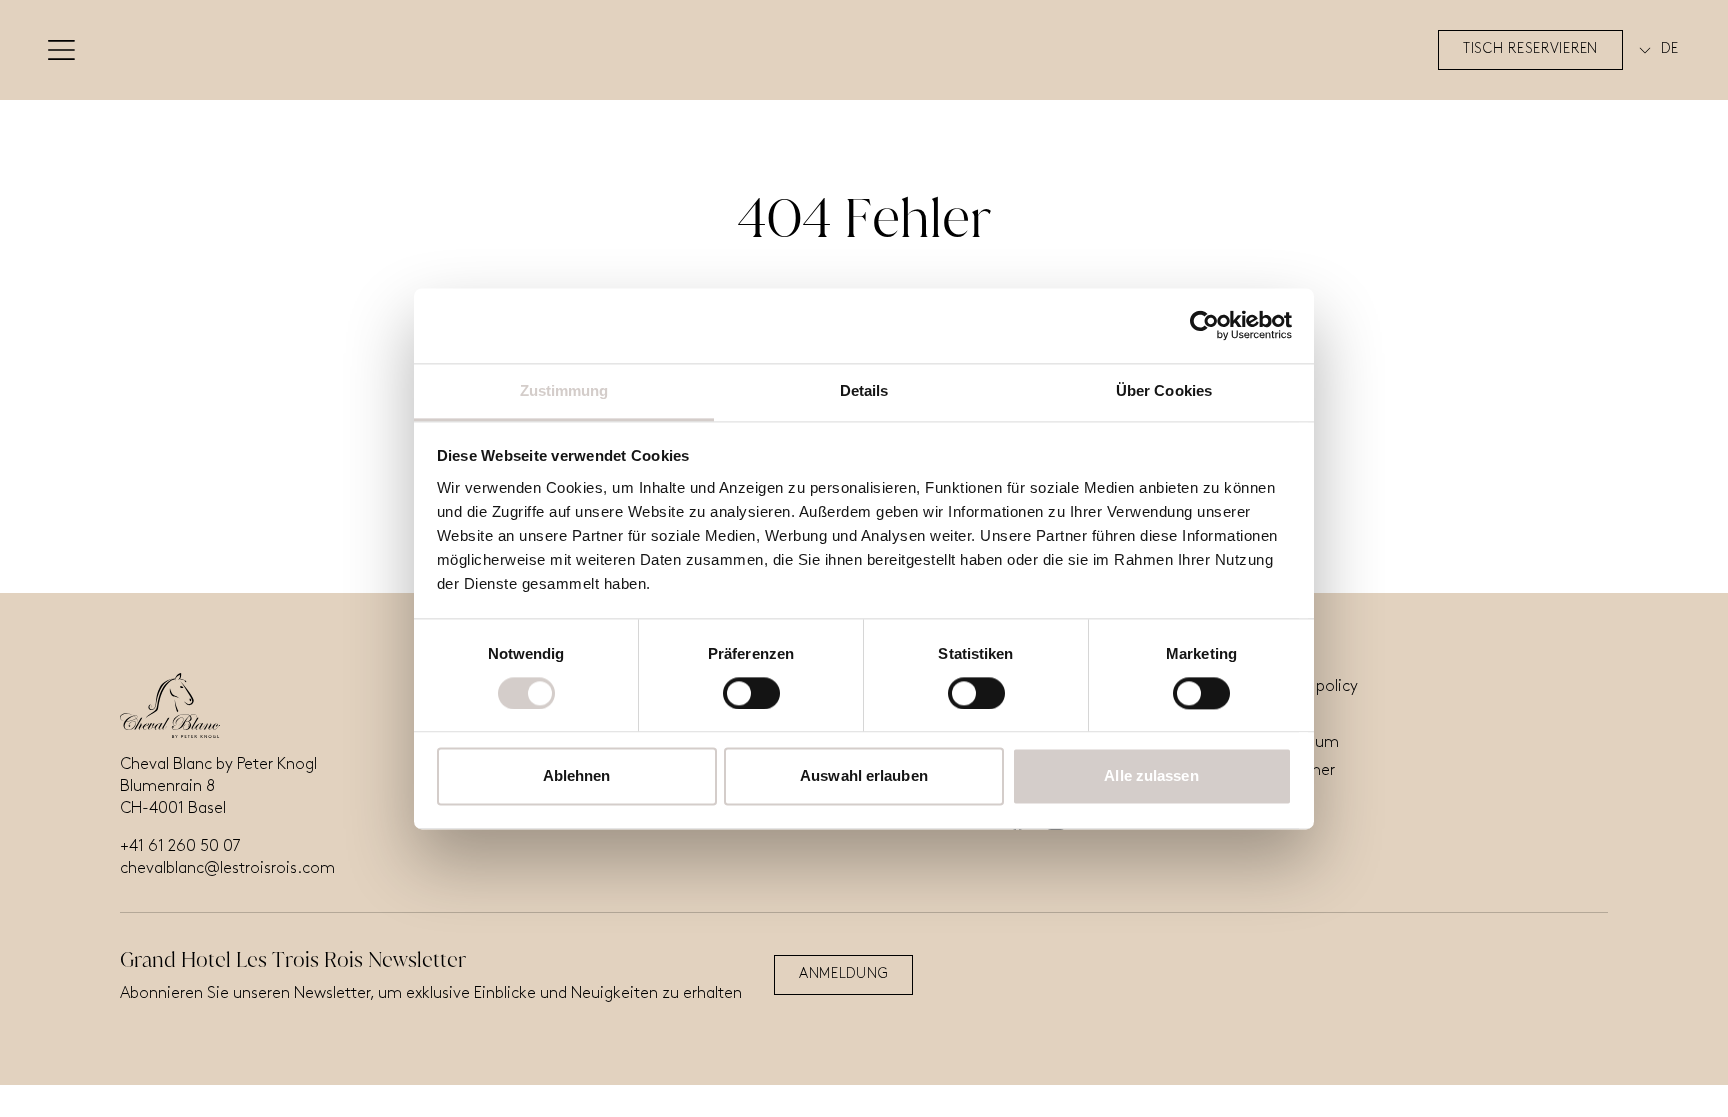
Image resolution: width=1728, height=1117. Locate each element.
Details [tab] (864, 390)
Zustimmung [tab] (564, 390)
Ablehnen (577, 776)
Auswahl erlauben (864, 776)
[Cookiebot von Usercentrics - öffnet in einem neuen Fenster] (1204, 325)
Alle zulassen (1151, 776)
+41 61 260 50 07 (180, 847)
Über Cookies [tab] (1164, 390)
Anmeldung (843, 974)
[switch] (751, 693)
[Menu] (61, 50)
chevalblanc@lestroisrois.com (227, 869)
